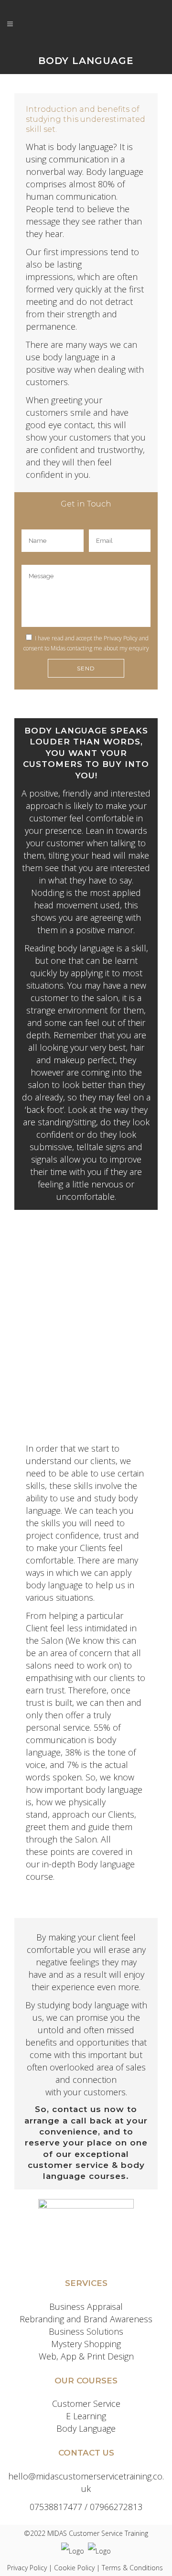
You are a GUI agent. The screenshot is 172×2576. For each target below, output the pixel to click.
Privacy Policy (121, 638)
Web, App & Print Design (86, 2356)
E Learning (86, 2416)
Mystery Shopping (86, 2344)
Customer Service (86, 2404)
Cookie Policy (74, 2568)
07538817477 (56, 2507)
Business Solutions (86, 2331)
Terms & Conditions (132, 2568)
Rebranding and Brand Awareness (86, 2319)
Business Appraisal (86, 2307)
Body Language (86, 2428)
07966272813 (116, 2507)
